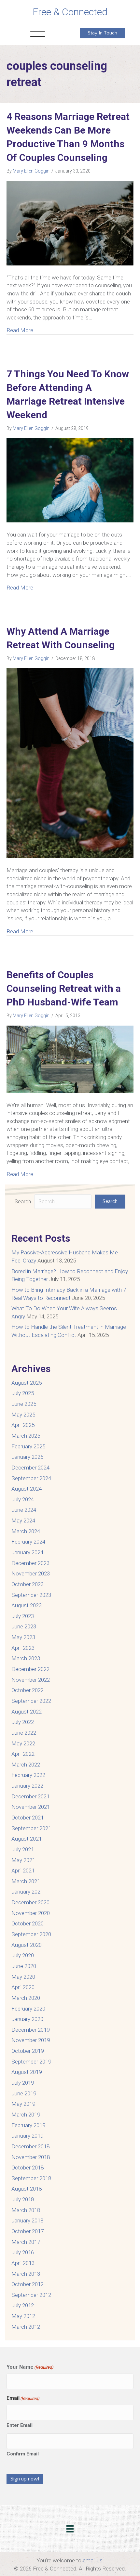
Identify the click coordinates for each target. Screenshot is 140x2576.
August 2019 (27, 2072)
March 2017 (26, 2242)
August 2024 (27, 1489)
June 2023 (24, 1626)
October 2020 (28, 1923)
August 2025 (27, 1383)
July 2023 (23, 1616)
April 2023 (23, 1648)
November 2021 (31, 1807)
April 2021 (23, 1871)
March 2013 (26, 2274)
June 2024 (24, 1510)
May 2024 (23, 1521)
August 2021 (27, 1839)
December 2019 (30, 2030)
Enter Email (20, 2425)
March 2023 (26, 1658)
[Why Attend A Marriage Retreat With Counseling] (70, 763)
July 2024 (23, 1499)
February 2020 (28, 2009)
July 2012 (23, 2305)
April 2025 (23, 1425)
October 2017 (28, 2231)
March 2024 (26, 1531)
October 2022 (28, 1690)
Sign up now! (25, 2479)
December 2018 (30, 2146)
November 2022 (31, 1680)
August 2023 (27, 1605)
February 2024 (28, 1542)
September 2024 (31, 1478)
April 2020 (23, 1987)
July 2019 (23, 2083)
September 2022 (31, 1701)
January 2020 (27, 2019)
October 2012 (28, 2284)
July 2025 (23, 1393)
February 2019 (28, 2125)
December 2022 (30, 1669)
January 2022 (27, 1786)
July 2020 (23, 1955)
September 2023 (31, 1595)
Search (23, 1202)
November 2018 (31, 2157)
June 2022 (24, 1733)
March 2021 (26, 1881)
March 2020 (26, 1998)
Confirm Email (23, 2454)
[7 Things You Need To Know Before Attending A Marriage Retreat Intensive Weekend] (70, 480)
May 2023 (23, 1637)
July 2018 (23, 2199)
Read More (20, 330)
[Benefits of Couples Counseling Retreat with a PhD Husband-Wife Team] (70, 1059)
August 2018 (27, 2189)
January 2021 (27, 1892)
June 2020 (24, 1966)
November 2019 (31, 2040)
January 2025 (27, 1457)
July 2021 (23, 1849)
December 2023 (30, 1563)
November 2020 (31, 1913)
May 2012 (23, 2316)
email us (93, 2560)
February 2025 (28, 1446)
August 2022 (27, 1712)
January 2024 (27, 1552)
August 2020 (27, 1945)
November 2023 (31, 1573)
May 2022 (23, 1743)
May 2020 (23, 1977)
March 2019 (26, 2115)
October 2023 (28, 1584)
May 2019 (23, 2104)
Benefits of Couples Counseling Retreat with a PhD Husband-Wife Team (64, 988)
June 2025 (24, 1404)
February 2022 (28, 1775)
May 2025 (23, 1415)
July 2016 (23, 2252)
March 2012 (26, 2327)
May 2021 (23, 1860)
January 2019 (27, 2136)
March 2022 (26, 1765)
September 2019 (31, 2062)
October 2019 (28, 2051)
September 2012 (31, 2295)
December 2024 (30, 1468)
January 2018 (27, 2220)
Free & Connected (70, 12)
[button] (110, 1202)
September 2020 (31, 1934)
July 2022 (23, 1722)
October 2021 (28, 1818)
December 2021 (30, 1796)
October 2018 (28, 2168)
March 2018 (26, 2210)
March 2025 (26, 1436)
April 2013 (23, 2263)
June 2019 (24, 2093)
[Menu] (38, 34)
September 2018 (31, 2178)
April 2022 (23, 1754)
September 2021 (31, 1828)
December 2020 (30, 1902)
